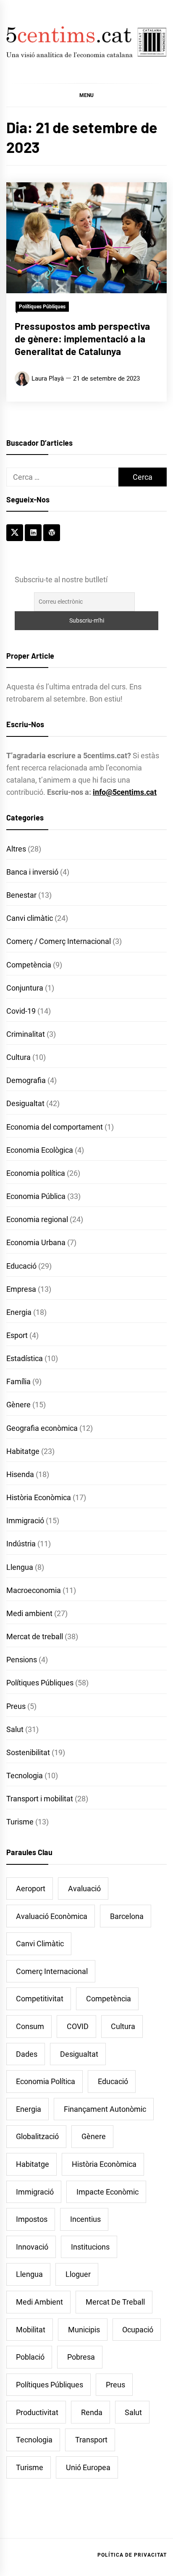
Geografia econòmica (42, 1428)
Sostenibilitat (28, 1752)
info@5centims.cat (125, 792)
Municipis (84, 2330)
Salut (15, 1729)
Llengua (20, 1567)
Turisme (20, 1822)
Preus (16, 1706)
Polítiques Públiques (42, 307)
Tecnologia (25, 1776)
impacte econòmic (107, 2192)
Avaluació (84, 1889)
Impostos (32, 2219)
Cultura (18, 1057)
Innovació (32, 2247)
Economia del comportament (55, 1127)
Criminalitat (26, 1034)
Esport (17, 1335)
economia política (46, 2081)
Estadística (25, 1358)
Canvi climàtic (30, 918)
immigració (35, 2192)
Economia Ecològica (40, 1150)
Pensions (22, 1660)
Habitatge (23, 1451)
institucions (90, 2247)
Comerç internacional (52, 1971)
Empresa (21, 1289)
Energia (19, 1312)
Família (18, 1381)
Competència (29, 965)
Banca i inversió (32, 872)
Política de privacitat (132, 2555)
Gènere (18, 1405)
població (30, 2357)
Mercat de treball (35, 1636)
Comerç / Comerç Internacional (59, 941)
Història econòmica (104, 2164)
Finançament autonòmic (105, 2109)
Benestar (21, 895)
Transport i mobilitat (40, 1799)
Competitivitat (40, 1999)
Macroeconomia (34, 1590)
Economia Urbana (36, 1242)
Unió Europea (88, 2467)
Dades (27, 2054)
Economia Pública (36, 1196)
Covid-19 (21, 1011)
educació (113, 2081)
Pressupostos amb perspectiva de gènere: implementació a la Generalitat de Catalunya (82, 339)
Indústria (21, 1544)
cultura (123, 2026)
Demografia (26, 1080)
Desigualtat (25, 1103)
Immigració (25, 1521)
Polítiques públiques (50, 2385)
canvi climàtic (40, 1944)
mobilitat (31, 2330)
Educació (21, 1266)
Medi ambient (29, 1613)
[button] (86, 95)
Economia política (36, 1173)
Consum (30, 2026)
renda (92, 2412)
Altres (16, 849)
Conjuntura (25, 988)
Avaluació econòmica (52, 1916)
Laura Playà (48, 379)
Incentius (85, 2219)
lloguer (78, 2274)
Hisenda (20, 1474)
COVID (78, 2026)
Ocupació (138, 2330)
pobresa (81, 2357)
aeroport (31, 1889)
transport (91, 2440)
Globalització (37, 2136)
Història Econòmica (39, 1497)
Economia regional (37, 1219)
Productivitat (37, 2412)
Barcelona (127, 1916)
